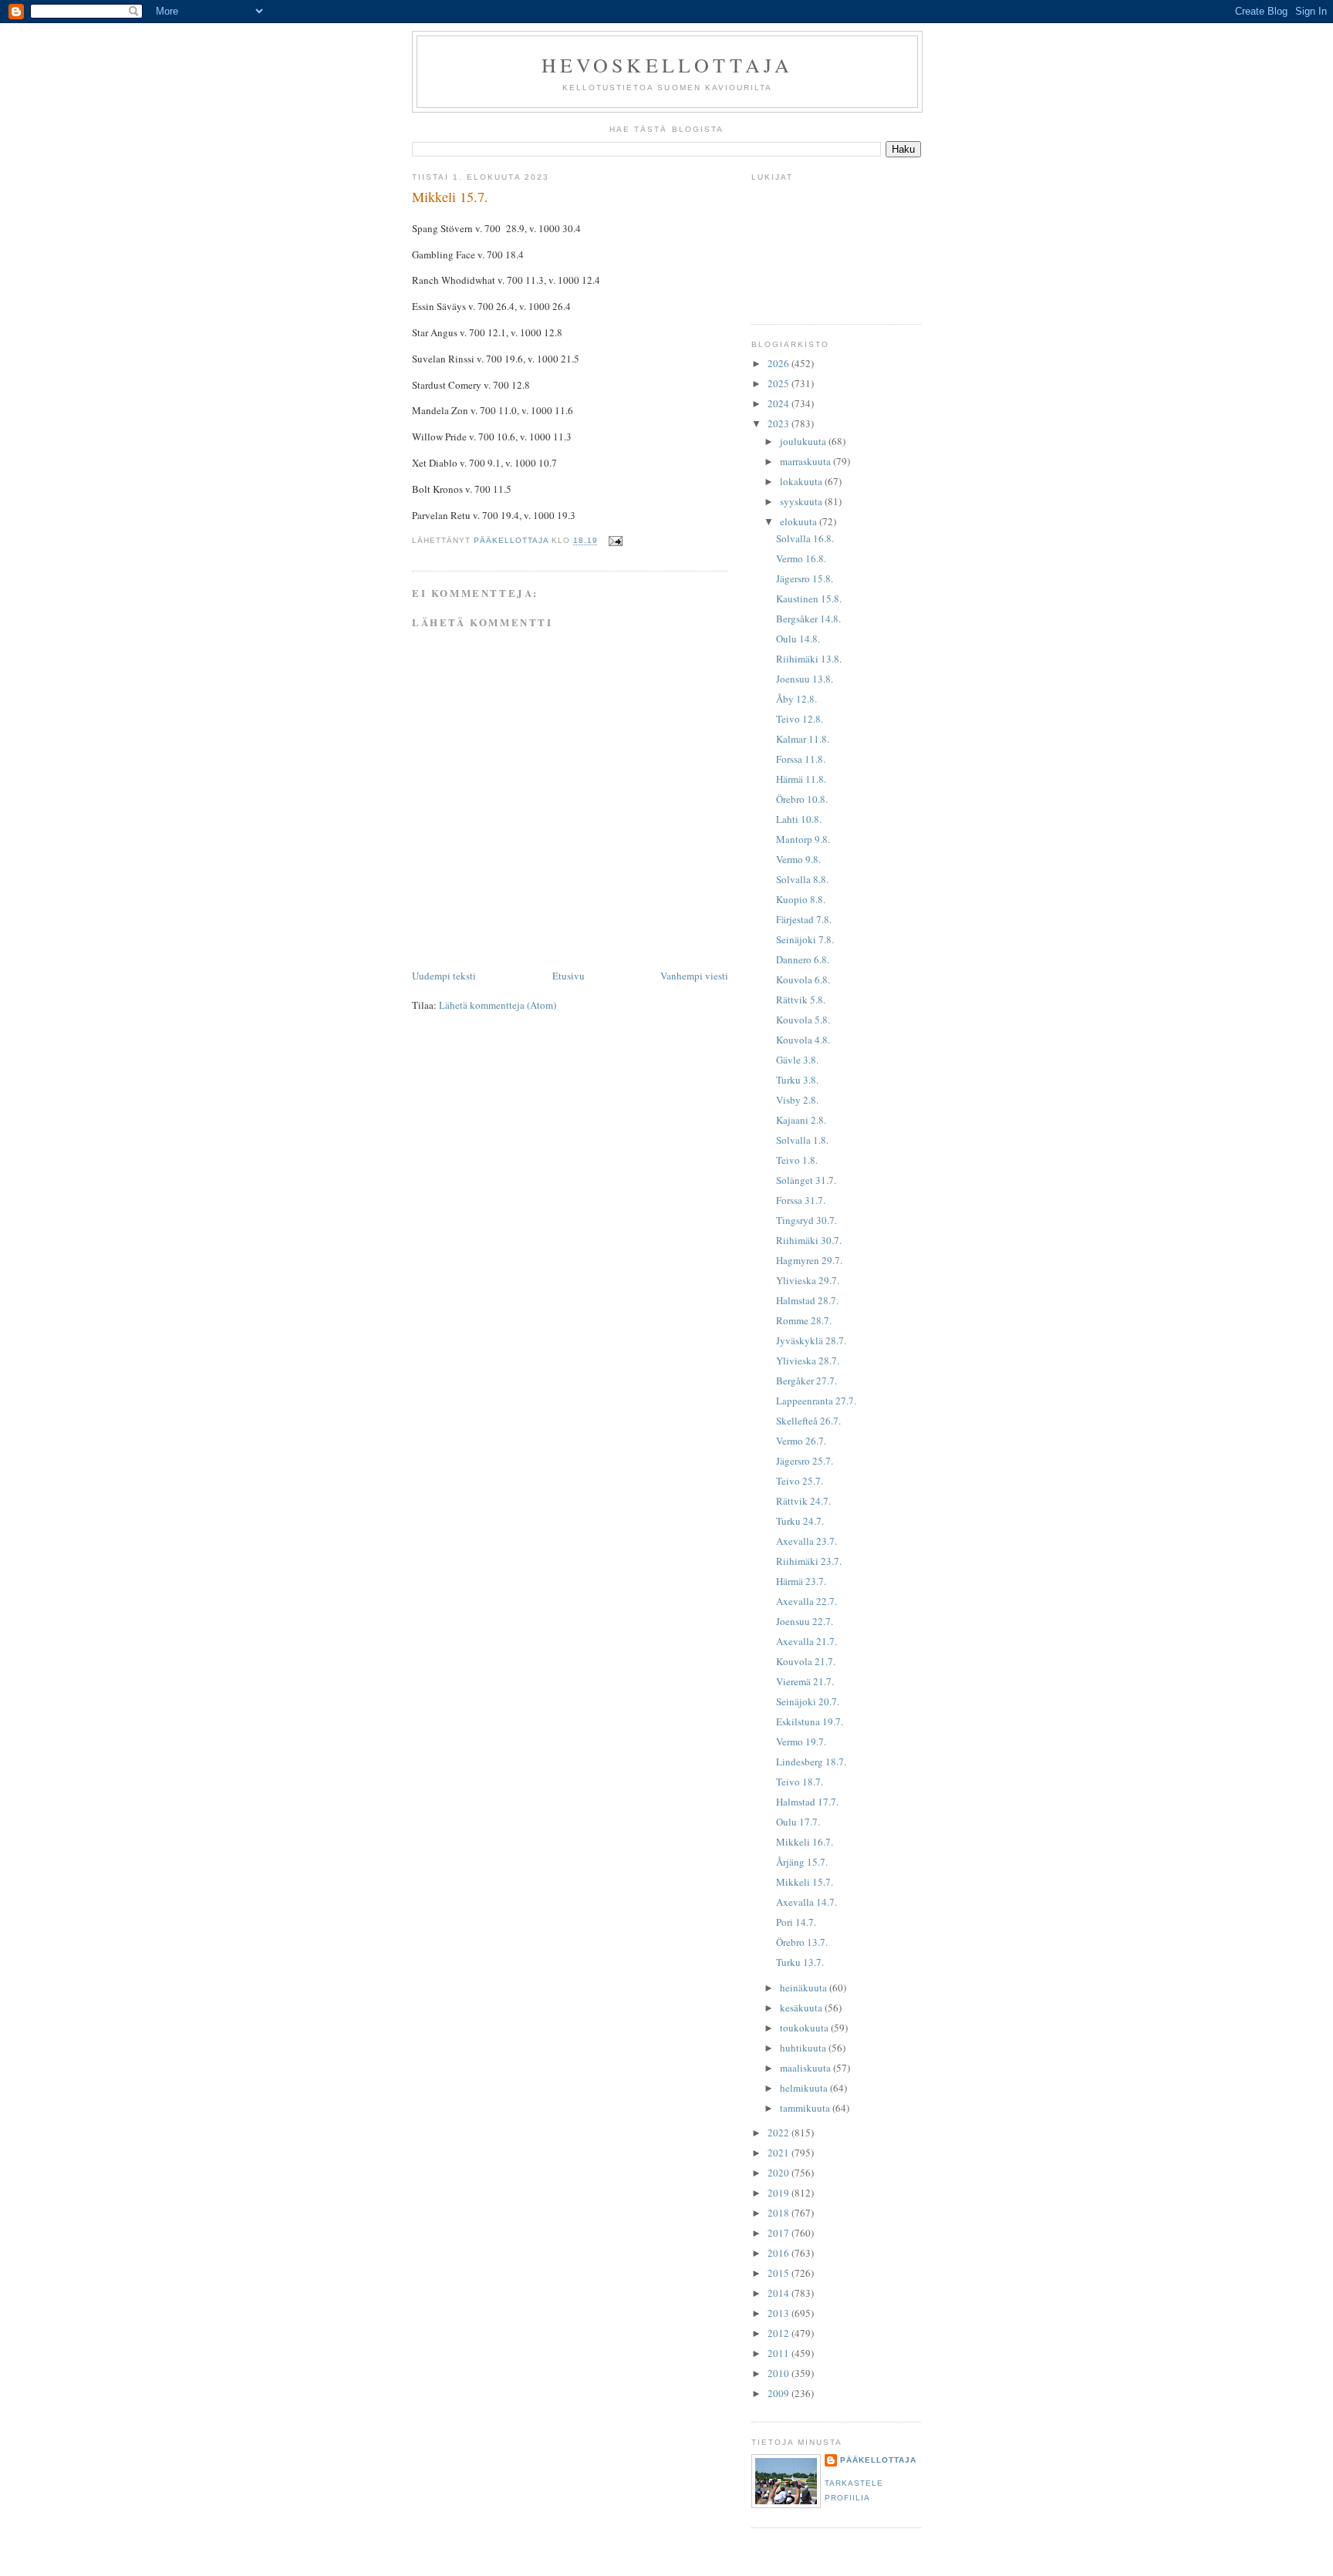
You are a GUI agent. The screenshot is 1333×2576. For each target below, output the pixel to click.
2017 (780, 2233)
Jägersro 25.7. (805, 1461)
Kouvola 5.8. (803, 1020)
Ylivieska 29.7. (808, 1280)
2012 (780, 2333)
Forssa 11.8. (801, 759)
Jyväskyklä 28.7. (811, 1340)
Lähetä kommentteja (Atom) (498, 1005)
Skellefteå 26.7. (808, 1421)
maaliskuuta (807, 2068)
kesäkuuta (802, 2008)
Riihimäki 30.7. (809, 1240)
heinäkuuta (805, 1988)
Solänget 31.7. (806, 1180)
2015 (780, 2273)
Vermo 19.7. (801, 1741)
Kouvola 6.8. (803, 979)
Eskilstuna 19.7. (810, 1721)
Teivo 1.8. (797, 1160)
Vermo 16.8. (801, 558)
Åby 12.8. (796, 699)
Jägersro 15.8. (805, 578)
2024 (780, 403)
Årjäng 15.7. (802, 1862)
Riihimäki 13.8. (809, 659)
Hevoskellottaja (668, 65)
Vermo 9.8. (798, 859)
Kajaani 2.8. (801, 1120)
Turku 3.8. (797, 1080)
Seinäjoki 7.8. (805, 939)
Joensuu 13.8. (805, 679)
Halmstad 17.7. (807, 1802)
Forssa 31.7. (801, 1200)
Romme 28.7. (804, 1320)
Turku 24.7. (800, 1521)
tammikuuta (806, 2108)
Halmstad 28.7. (807, 1300)
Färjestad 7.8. (804, 919)
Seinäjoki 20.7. (808, 1701)
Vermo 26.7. (801, 1441)
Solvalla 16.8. (805, 538)
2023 (780, 423)
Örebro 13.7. (802, 1942)
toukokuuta (805, 2028)
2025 (780, 383)
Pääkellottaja (878, 2460)
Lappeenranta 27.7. (816, 1401)
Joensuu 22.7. (805, 1621)
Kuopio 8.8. (801, 899)
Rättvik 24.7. (803, 1501)
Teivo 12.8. (800, 719)
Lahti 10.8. (799, 819)
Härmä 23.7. (801, 1581)
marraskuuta (807, 461)
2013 (780, 2313)
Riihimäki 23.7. (809, 1561)
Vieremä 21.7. (805, 1681)
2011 (780, 2353)
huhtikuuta (804, 2048)
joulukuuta (804, 441)
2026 (780, 363)
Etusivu (569, 976)
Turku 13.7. (800, 1962)
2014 (780, 2293)
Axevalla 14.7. (807, 1902)
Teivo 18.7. (800, 1782)
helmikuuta (805, 2088)
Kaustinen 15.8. (809, 598)
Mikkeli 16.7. (805, 1842)
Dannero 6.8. (803, 959)
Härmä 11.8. (801, 779)
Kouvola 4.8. (803, 1040)
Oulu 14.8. (798, 639)
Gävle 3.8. (797, 1060)
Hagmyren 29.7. (809, 1260)
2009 (780, 2393)
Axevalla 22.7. (807, 1601)
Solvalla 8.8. (802, 879)
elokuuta (800, 521)
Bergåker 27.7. (807, 1381)
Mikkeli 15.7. (805, 1882)
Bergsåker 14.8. (808, 619)
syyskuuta (802, 501)
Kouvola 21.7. (806, 1661)
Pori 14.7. (796, 1922)
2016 (780, 2253)
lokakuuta (802, 481)
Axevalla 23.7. (807, 1541)
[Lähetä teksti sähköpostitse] (615, 541)
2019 (780, 2193)
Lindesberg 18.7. (811, 1762)
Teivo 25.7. (800, 1481)
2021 (780, 2153)
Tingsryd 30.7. (807, 1220)
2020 (780, 2173)
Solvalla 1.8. (802, 1140)
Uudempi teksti (444, 976)
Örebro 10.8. (802, 799)
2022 (780, 2133)
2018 (780, 2213)
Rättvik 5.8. (801, 1000)
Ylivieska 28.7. (808, 1360)
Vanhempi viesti (694, 976)
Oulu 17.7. (798, 1822)
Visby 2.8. (797, 1100)
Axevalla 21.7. (807, 1641)
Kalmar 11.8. (803, 739)
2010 (780, 2373)
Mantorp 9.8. (803, 839)
